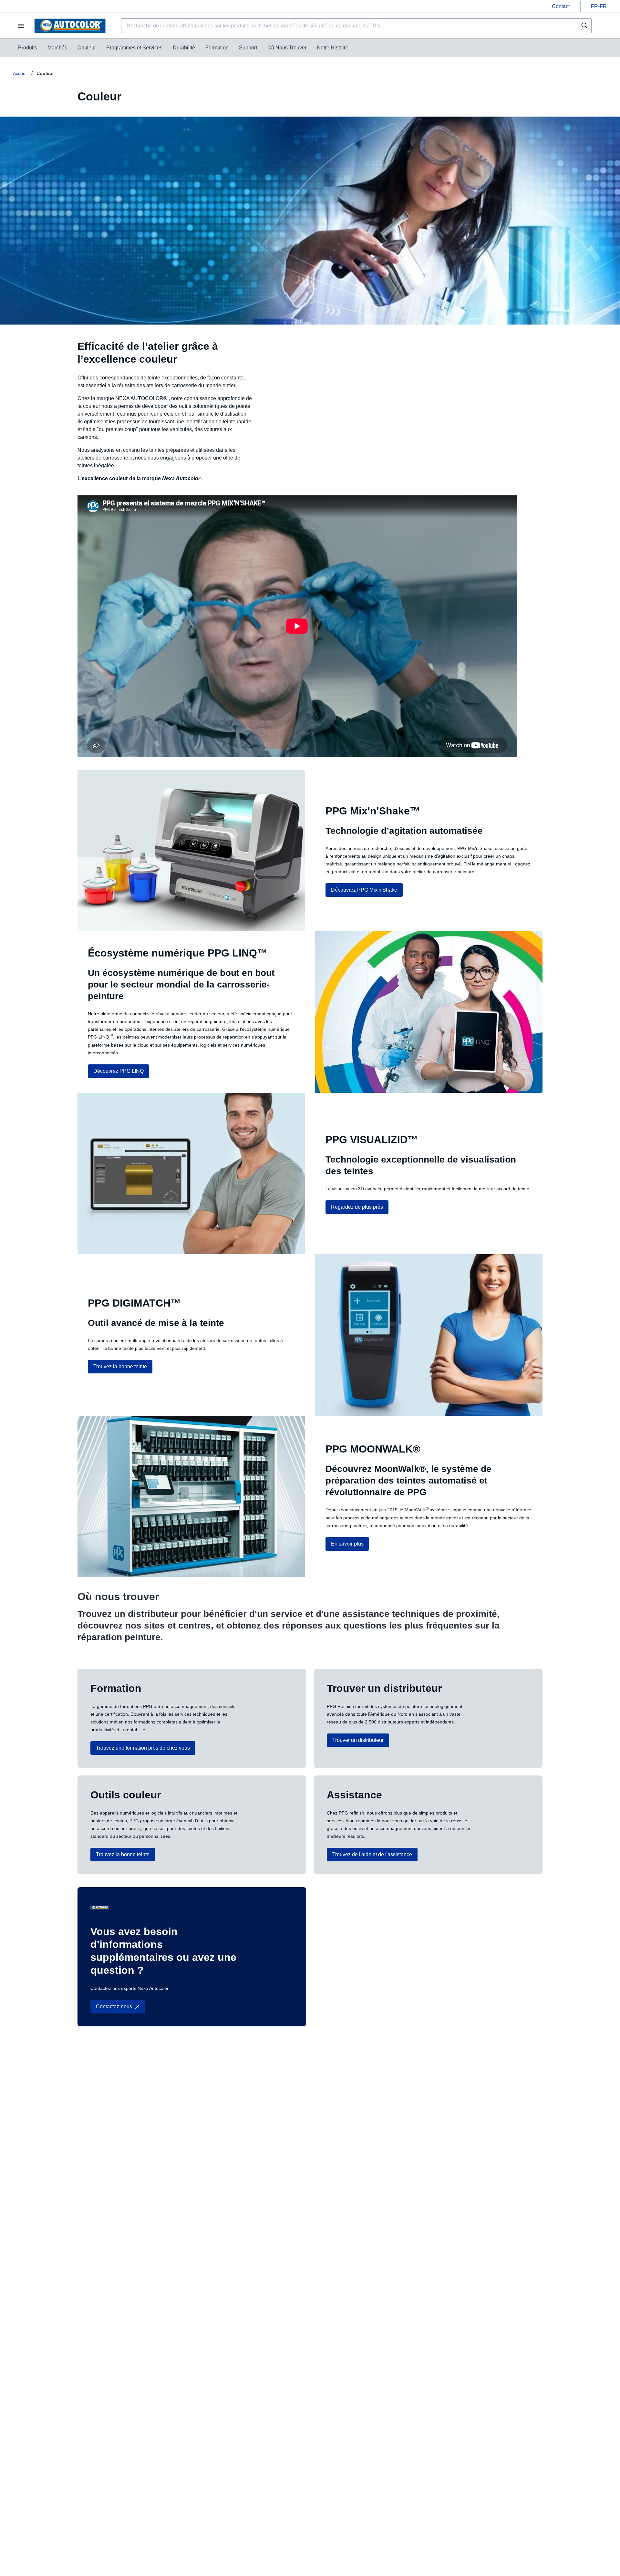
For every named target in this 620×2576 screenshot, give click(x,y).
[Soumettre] (584, 26)
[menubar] (183, 48)
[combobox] (356, 26)
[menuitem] (28, 48)
